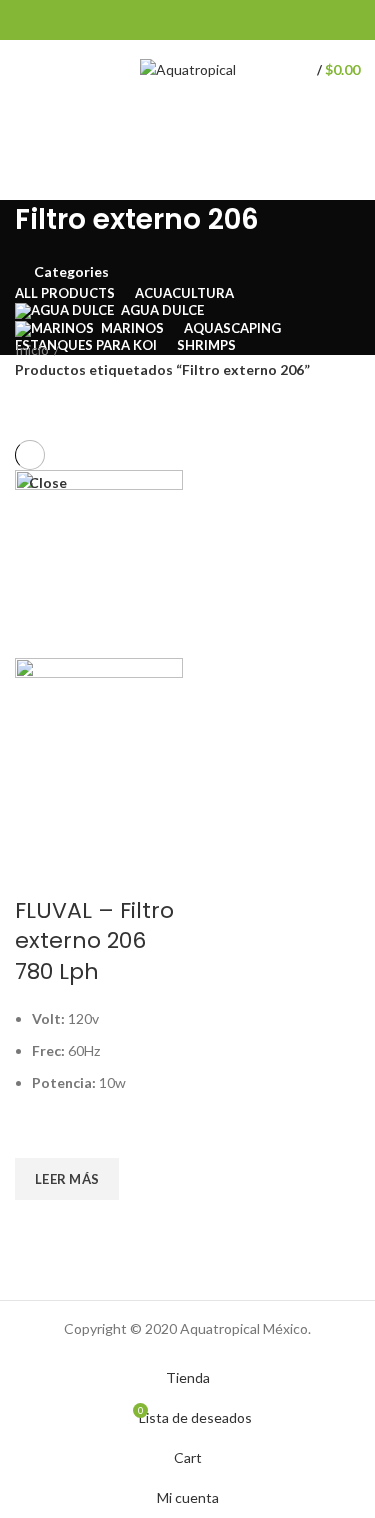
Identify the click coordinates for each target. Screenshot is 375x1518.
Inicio (32, 349)
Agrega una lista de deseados (40, 1133)
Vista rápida (40, 1225)
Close (48, 483)
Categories (71, 272)
